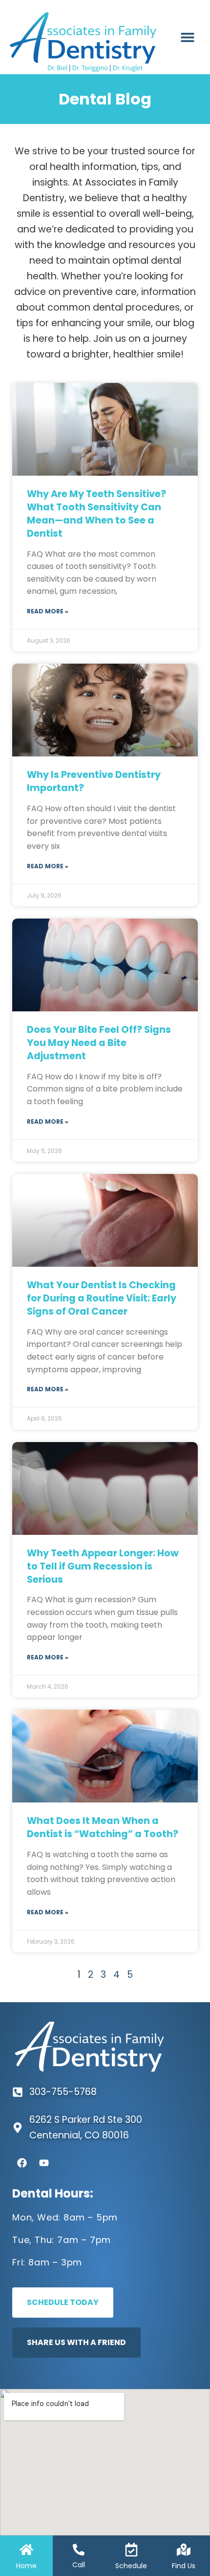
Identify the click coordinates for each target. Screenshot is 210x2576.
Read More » (48, 611)
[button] (187, 37)
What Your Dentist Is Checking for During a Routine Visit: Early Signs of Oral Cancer (102, 1298)
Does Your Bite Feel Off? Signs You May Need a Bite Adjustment (99, 1043)
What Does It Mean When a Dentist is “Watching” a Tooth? (103, 1827)
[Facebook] (22, 2163)
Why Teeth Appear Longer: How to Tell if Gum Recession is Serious (103, 1566)
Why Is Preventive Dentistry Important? (94, 781)
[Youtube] (44, 2163)
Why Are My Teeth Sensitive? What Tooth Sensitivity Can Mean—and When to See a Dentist (96, 514)
